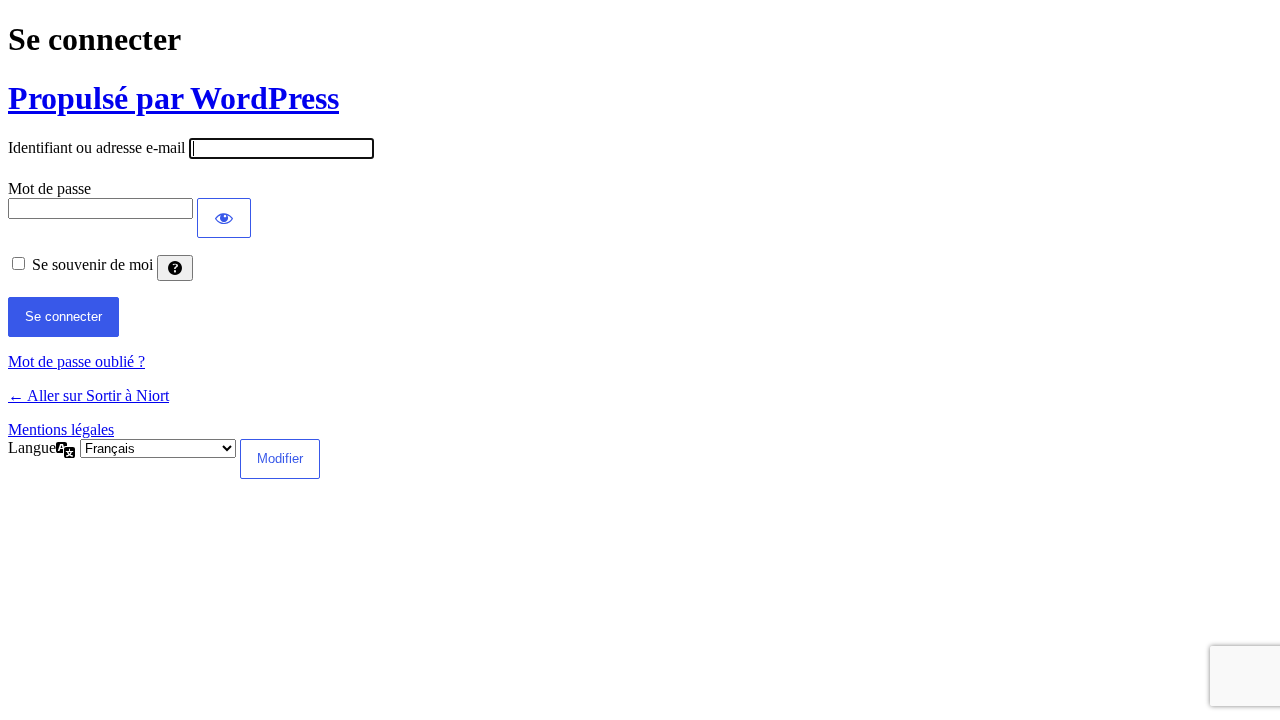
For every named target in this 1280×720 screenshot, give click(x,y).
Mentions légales (61, 429)
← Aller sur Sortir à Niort (88, 395)
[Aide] (175, 268)
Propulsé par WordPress (173, 98)
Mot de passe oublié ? (76, 361)
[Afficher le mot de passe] (224, 218)
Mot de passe (49, 188)
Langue (32, 447)
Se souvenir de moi (92, 264)
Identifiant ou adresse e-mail (96, 147)
